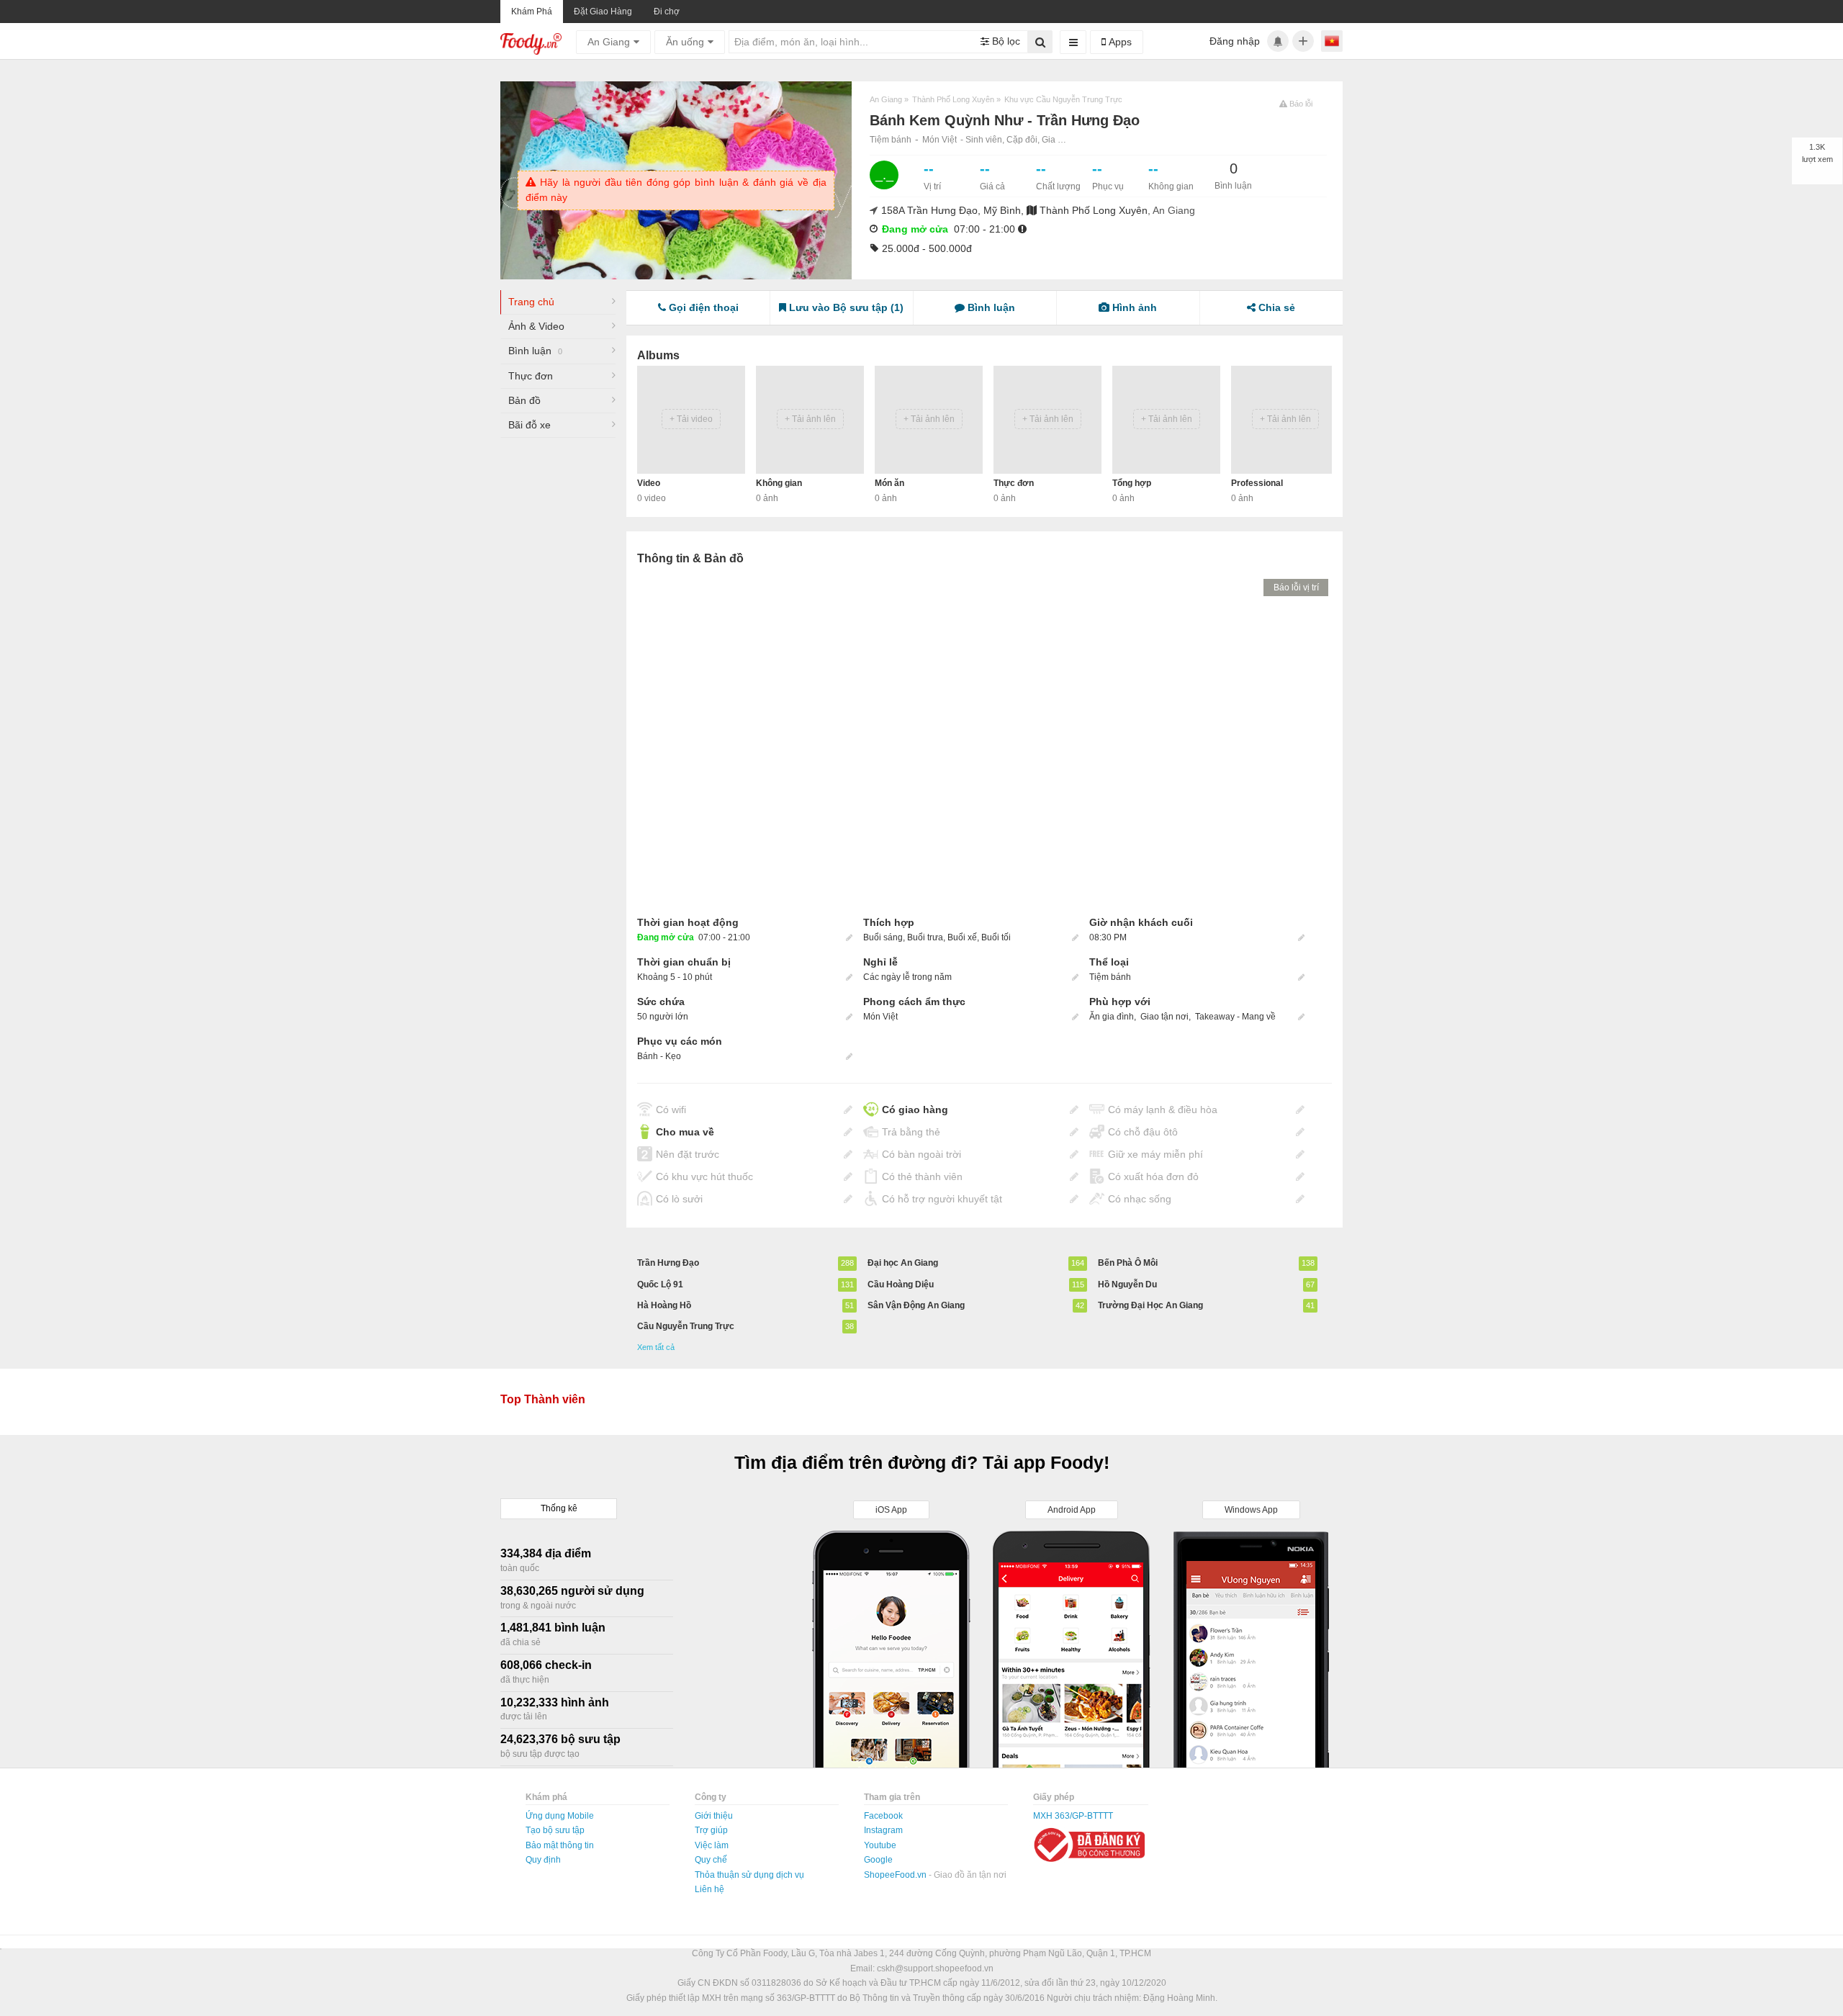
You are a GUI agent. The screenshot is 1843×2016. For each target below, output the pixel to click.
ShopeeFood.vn (896, 1875)
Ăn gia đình (1112, 1017)
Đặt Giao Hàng (603, 12)
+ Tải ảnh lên (810, 419)
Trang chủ (531, 302)
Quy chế (711, 1860)
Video (649, 483)
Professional (1257, 483)
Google (878, 1860)
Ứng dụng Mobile (560, 1816)
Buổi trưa (925, 937)
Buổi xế (962, 937)
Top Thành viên (543, 1399)
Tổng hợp (1132, 483)
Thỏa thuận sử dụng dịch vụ (749, 1875)
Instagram (883, 1830)
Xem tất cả (656, 1347)
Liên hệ (709, 1889)
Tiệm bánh (891, 140)
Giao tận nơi (1164, 1017)
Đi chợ (667, 12)
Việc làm (712, 1845)
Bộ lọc (1005, 41)
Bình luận (535, 351)
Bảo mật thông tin (560, 1845)
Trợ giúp (711, 1830)
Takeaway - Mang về (1235, 1017)
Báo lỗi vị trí (1296, 588)
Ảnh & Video (536, 326)
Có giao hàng (915, 1110)
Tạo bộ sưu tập (555, 1830)
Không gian (779, 483)
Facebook (883, 1816)
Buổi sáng (883, 937)
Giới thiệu (714, 1816)
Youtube (880, 1845)
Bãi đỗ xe (530, 425)
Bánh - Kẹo (659, 1056)
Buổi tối (996, 937)
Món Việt (939, 140)
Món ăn (889, 483)
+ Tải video (691, 419)
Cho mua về (685, 1132)
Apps (1119, 42)
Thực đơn (531, 376)
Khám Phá (532, 12)
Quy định (543, 1860)
